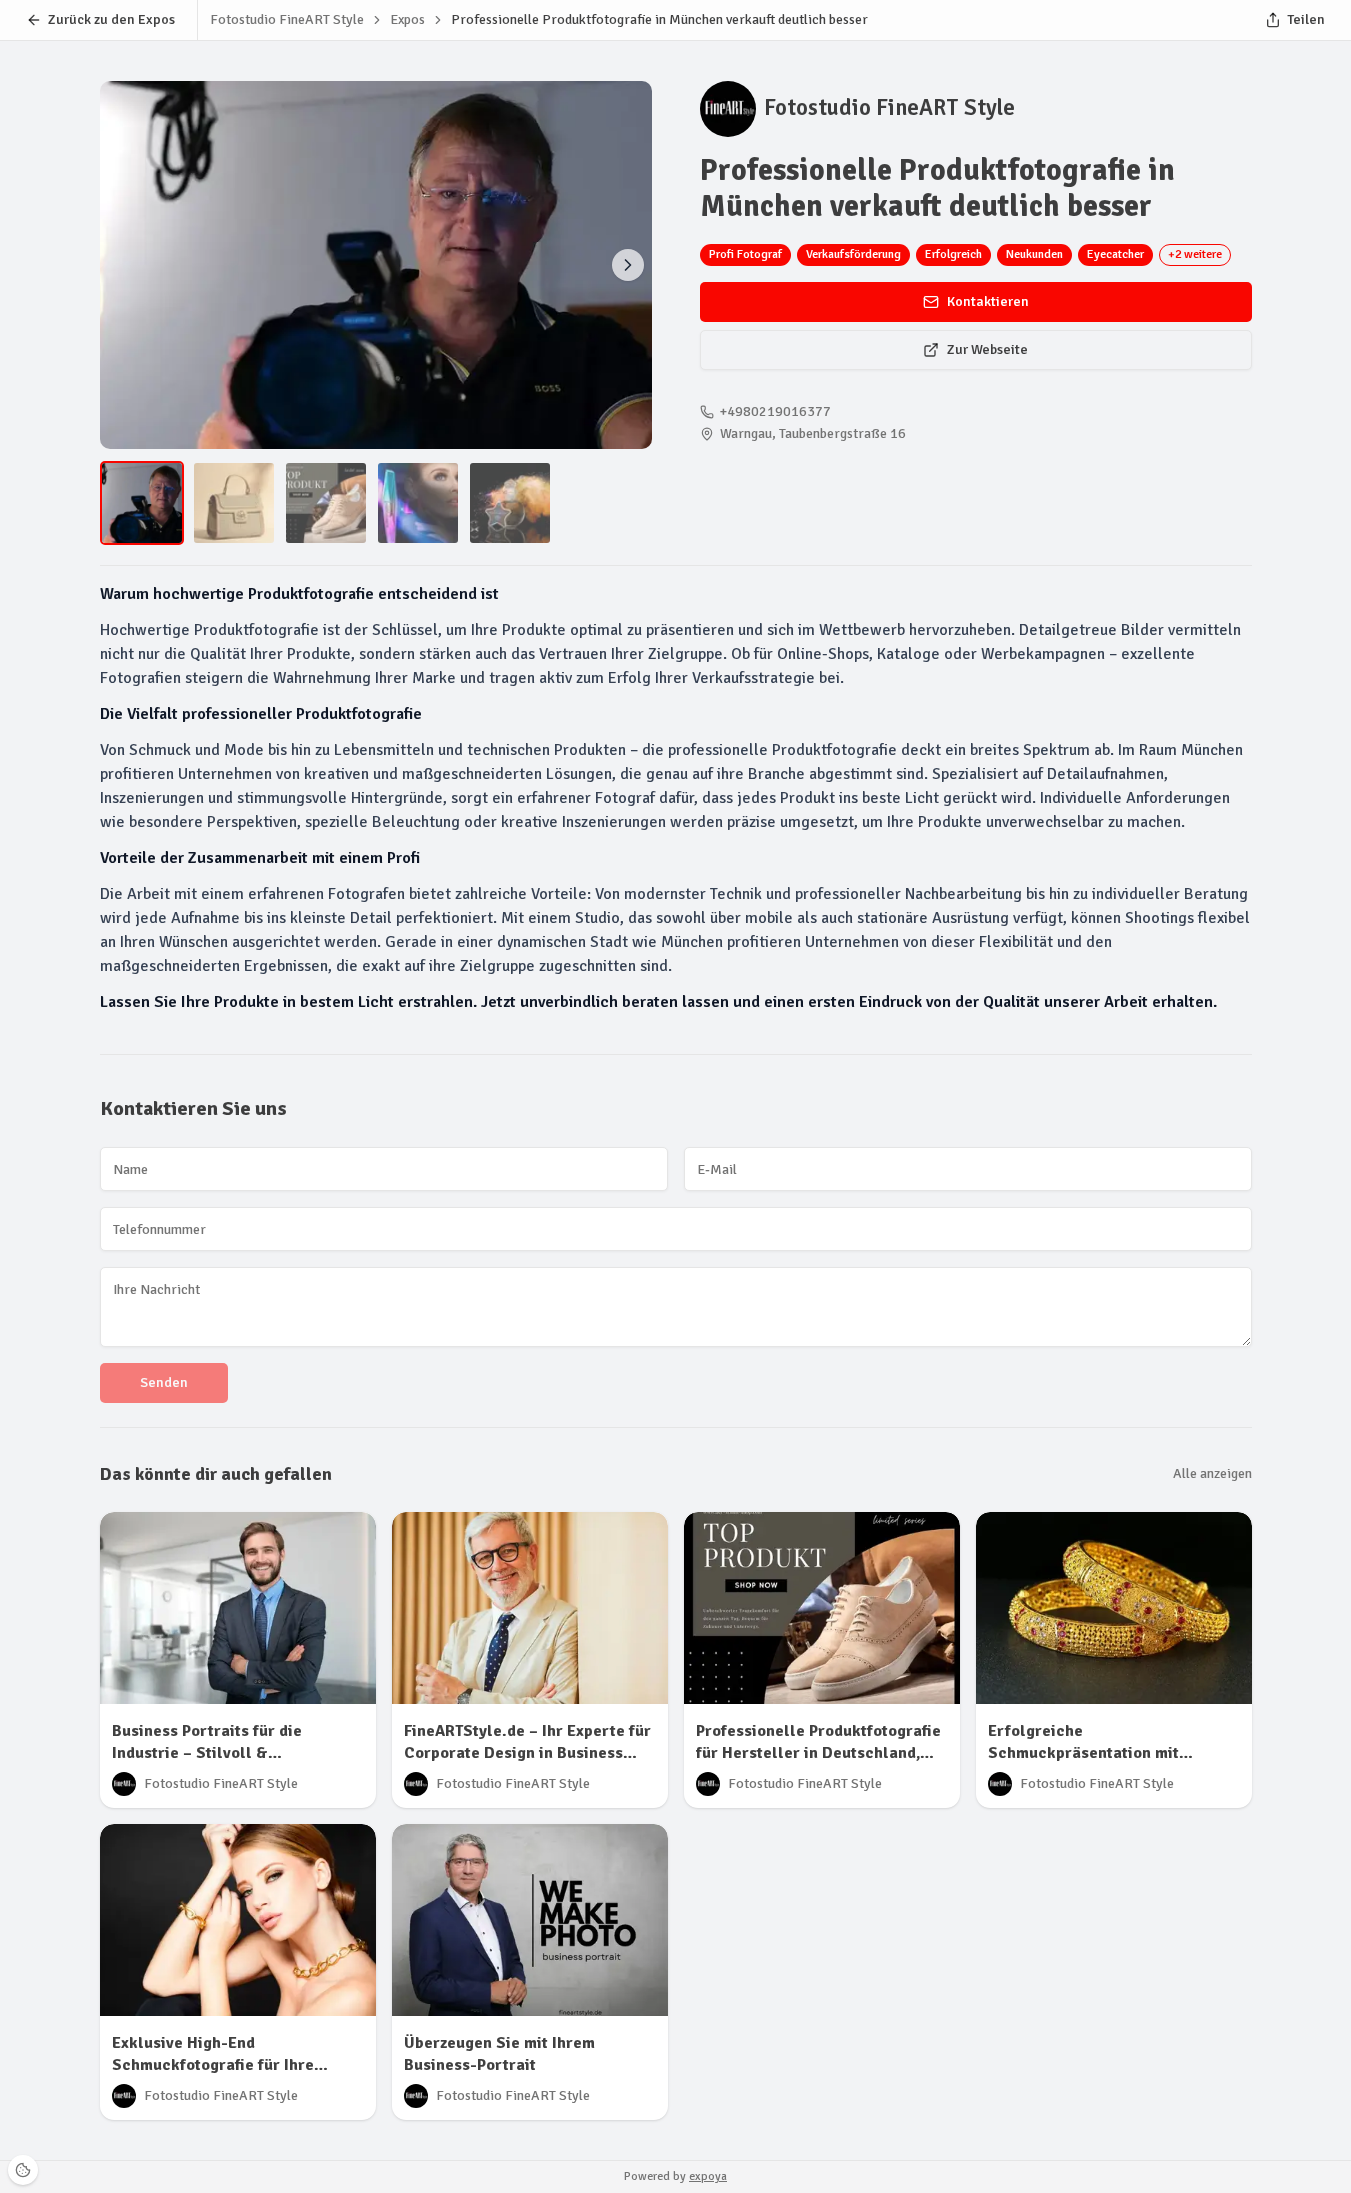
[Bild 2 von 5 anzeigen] (628, 265)
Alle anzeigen (1212, 1473)
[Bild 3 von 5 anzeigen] (326, 503)
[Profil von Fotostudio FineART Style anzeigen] (728, 109)
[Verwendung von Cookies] (23, 2170)
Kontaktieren (988, 301)
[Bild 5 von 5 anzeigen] (510, 503)
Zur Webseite (987, 349)
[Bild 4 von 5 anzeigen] (418, 503)
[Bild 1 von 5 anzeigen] (142, 503)
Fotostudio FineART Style (889, 108)
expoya (708, 2176)
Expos (407, 19)
